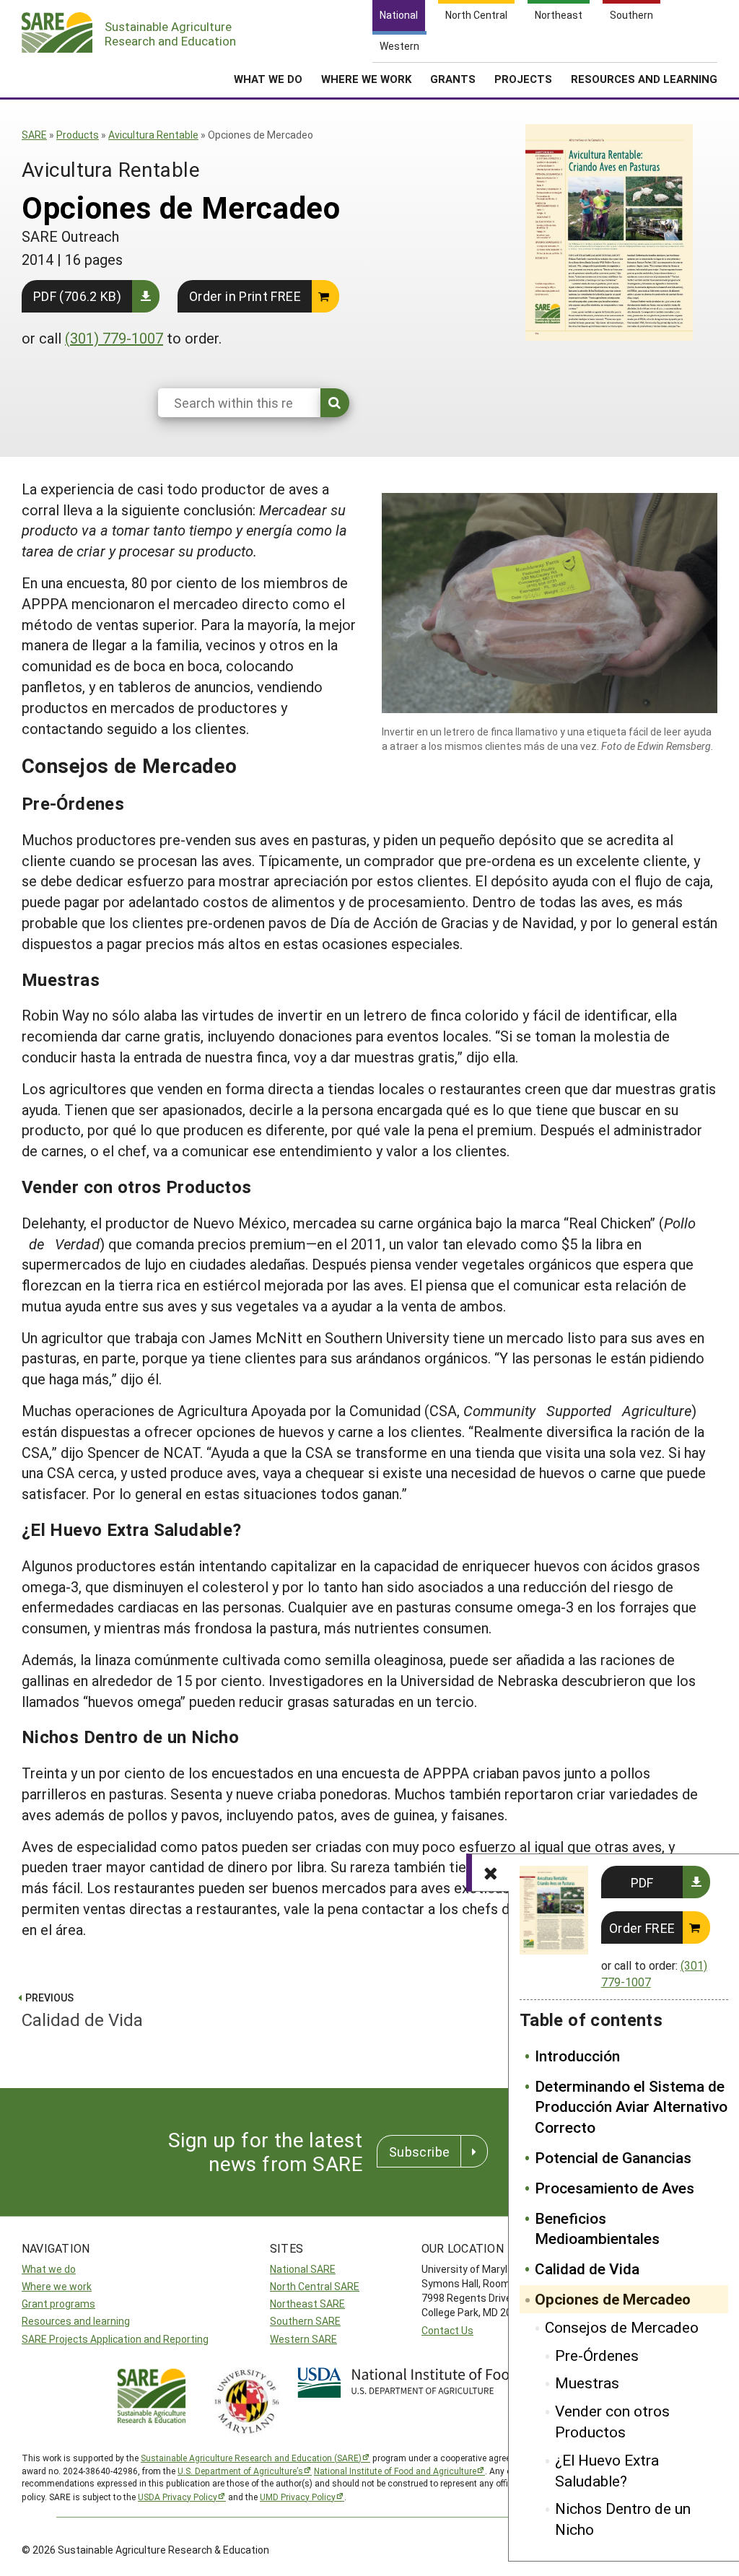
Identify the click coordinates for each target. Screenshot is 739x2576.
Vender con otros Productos (612, 2421)
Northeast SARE (307, 2304)
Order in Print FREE (245, 296)
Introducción (577, 2056)
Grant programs (58, 2304)
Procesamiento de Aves (615, 2188)
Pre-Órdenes (597, 2355)
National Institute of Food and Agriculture (395, 2471)
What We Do (268, 79)
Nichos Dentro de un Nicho (623, 2519)
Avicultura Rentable (153, 135)
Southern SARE (305, 2321)
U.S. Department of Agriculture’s (240, 2471)
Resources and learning (76, 2321)
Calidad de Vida (587, 2269)
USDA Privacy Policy (178, 2497)
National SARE (303, 2269)
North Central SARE (315, 2286)
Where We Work (366, 79)
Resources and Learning (644, 79)
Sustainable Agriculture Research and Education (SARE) (251, 2458)
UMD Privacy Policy (298, 2497)
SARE (34, 135)
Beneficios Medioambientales (597, 2228)
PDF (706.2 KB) (77, 296)
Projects (523, 79)
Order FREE (642, 1928)
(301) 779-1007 (114, 338)
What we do (49, 2269)
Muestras (587, 2383)
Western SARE (303, 2339)
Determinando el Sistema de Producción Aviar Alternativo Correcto (631, 2107)
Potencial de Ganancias (613, 2157)
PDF (642, 1882)
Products (78, 135)
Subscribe (419, 2152)
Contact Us (447, 2330)
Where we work (57, 2286)
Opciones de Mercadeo (613, 2299)
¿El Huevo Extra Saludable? (607, 2470)
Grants (453, 79)
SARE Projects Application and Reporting (115, 2339)
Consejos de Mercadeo (622, 2327)
